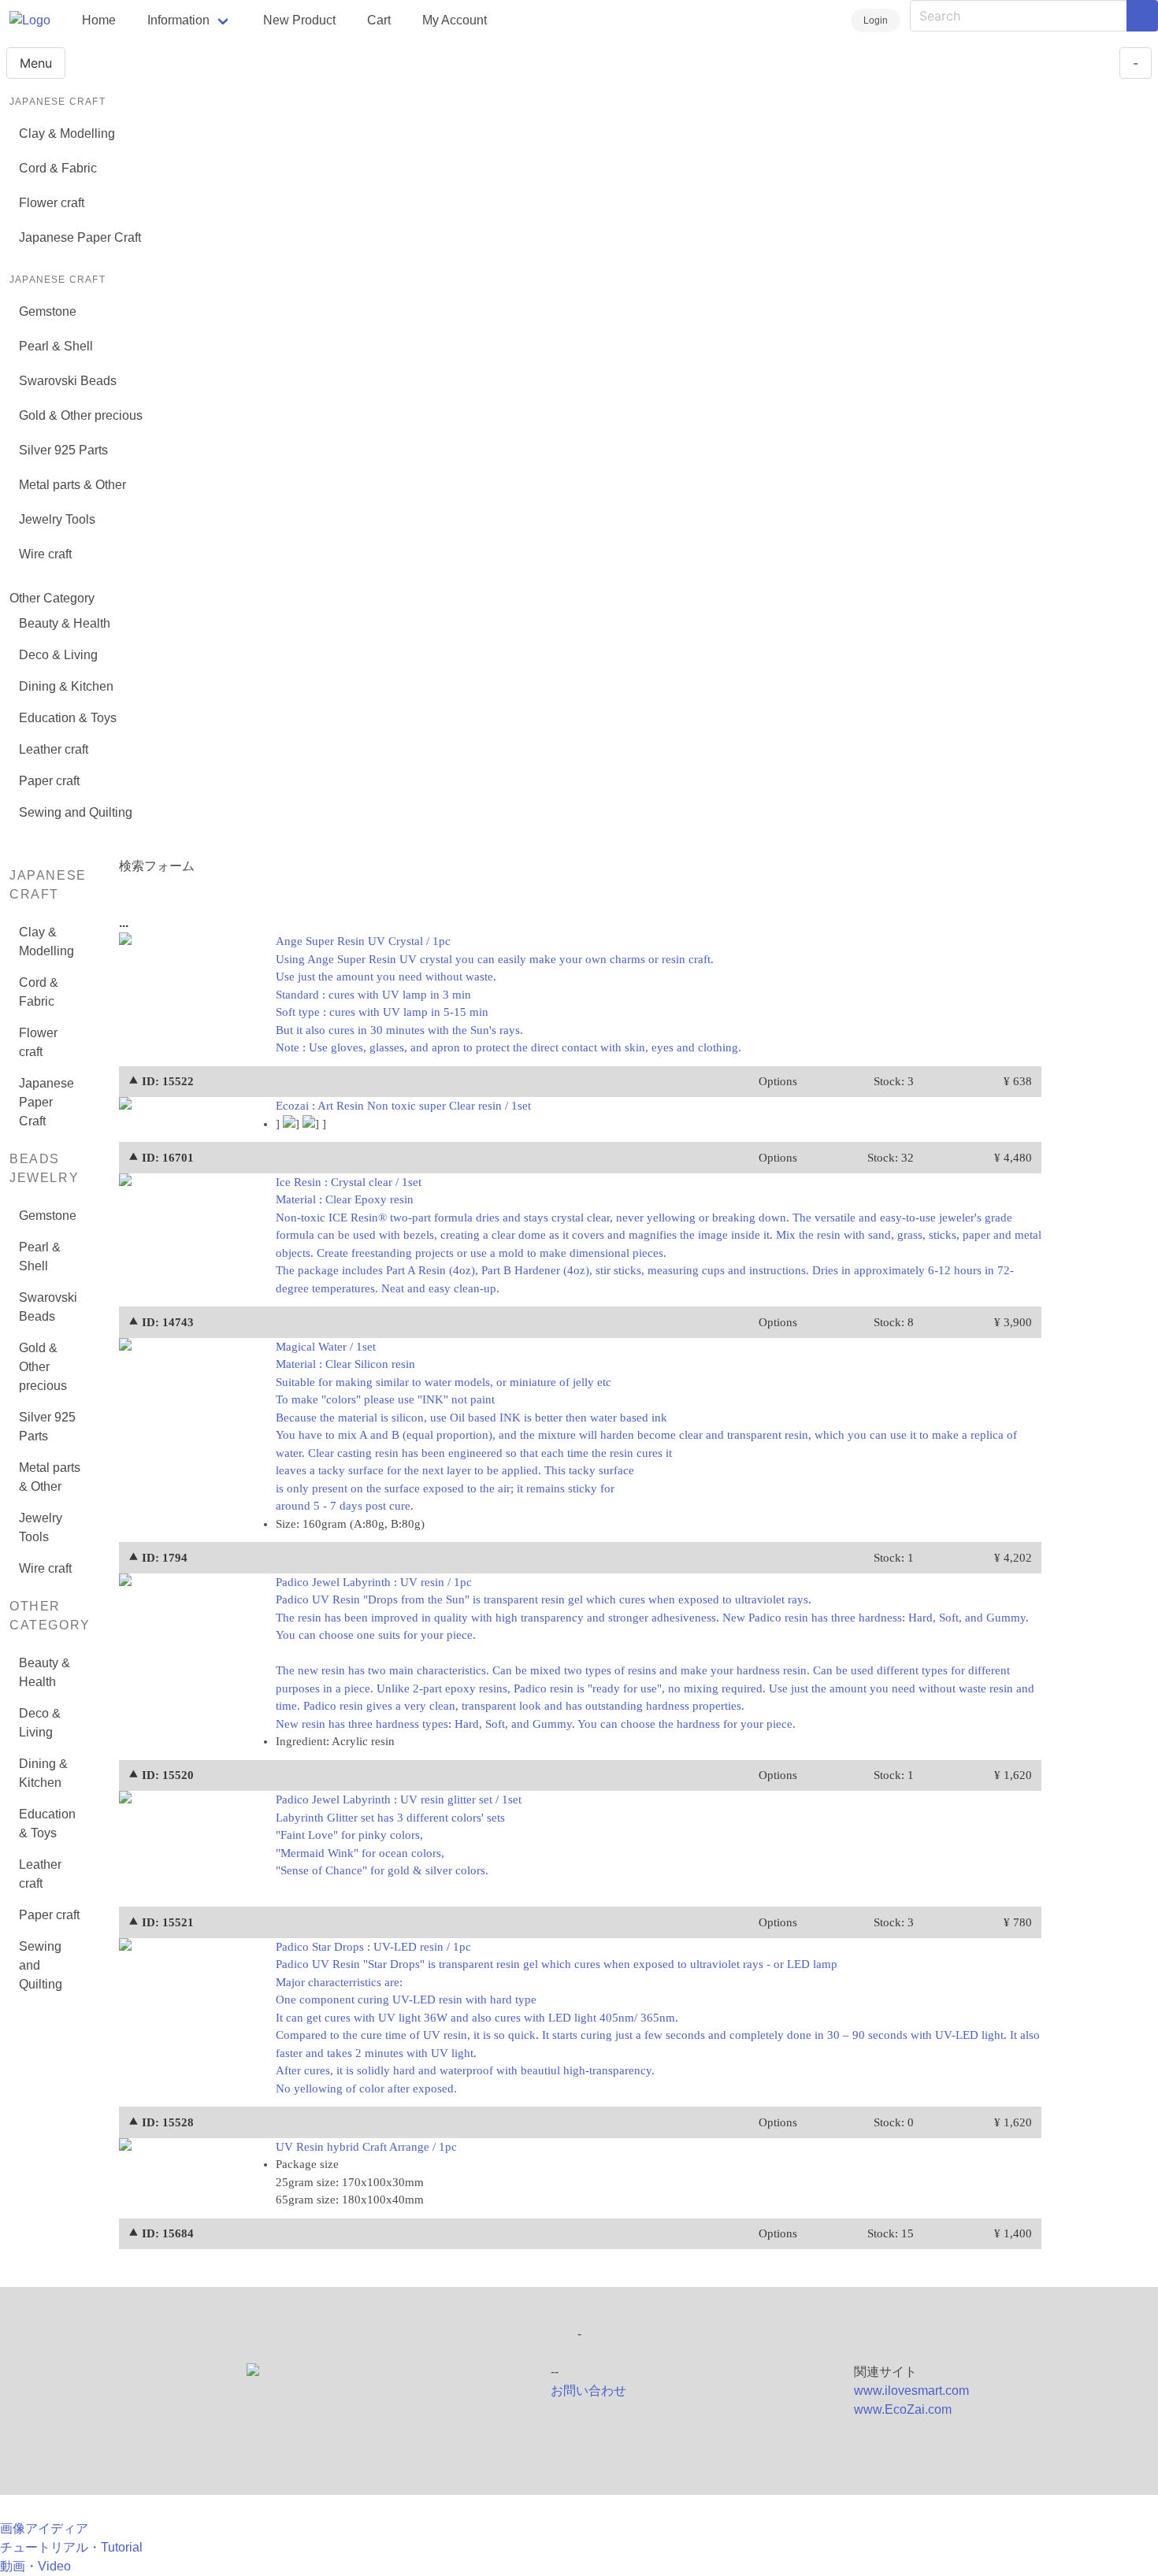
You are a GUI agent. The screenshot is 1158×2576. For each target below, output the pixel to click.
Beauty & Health (65, 623)
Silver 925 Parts (63, 450)
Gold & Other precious (81, 415)
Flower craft (52, 203)
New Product (299, 20)
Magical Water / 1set (646, 1427)
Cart (379, 20)
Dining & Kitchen (66, 686)
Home (99, 20)
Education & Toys (68, 718)
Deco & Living (58, 655)
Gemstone (48, 311)
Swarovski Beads (68, 381)
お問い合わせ (588, 2391)
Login (876, 20)
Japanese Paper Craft (80, 237)
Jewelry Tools (57, 519)
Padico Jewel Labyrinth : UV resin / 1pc (655, 1653)
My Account (455, 20)
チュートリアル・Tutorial (71, 2547)
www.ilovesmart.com (911, 2391)
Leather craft (54, 749)
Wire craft (45, 554)
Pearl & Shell (56, 346)
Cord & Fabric (58, 168)
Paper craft (49, 781)
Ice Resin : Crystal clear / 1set (659, 1235)
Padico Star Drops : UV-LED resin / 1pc (658, 2018)
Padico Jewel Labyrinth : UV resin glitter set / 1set (399, 1835)
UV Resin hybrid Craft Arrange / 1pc (366, 2147)
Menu (36, 63)
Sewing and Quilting (76, 812)
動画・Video (35, 2566)
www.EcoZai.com (903, 2409)
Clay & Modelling (67, 133)
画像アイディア (44, 2528)
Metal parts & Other (72, 485)
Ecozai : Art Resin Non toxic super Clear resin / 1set (403, 1106)
